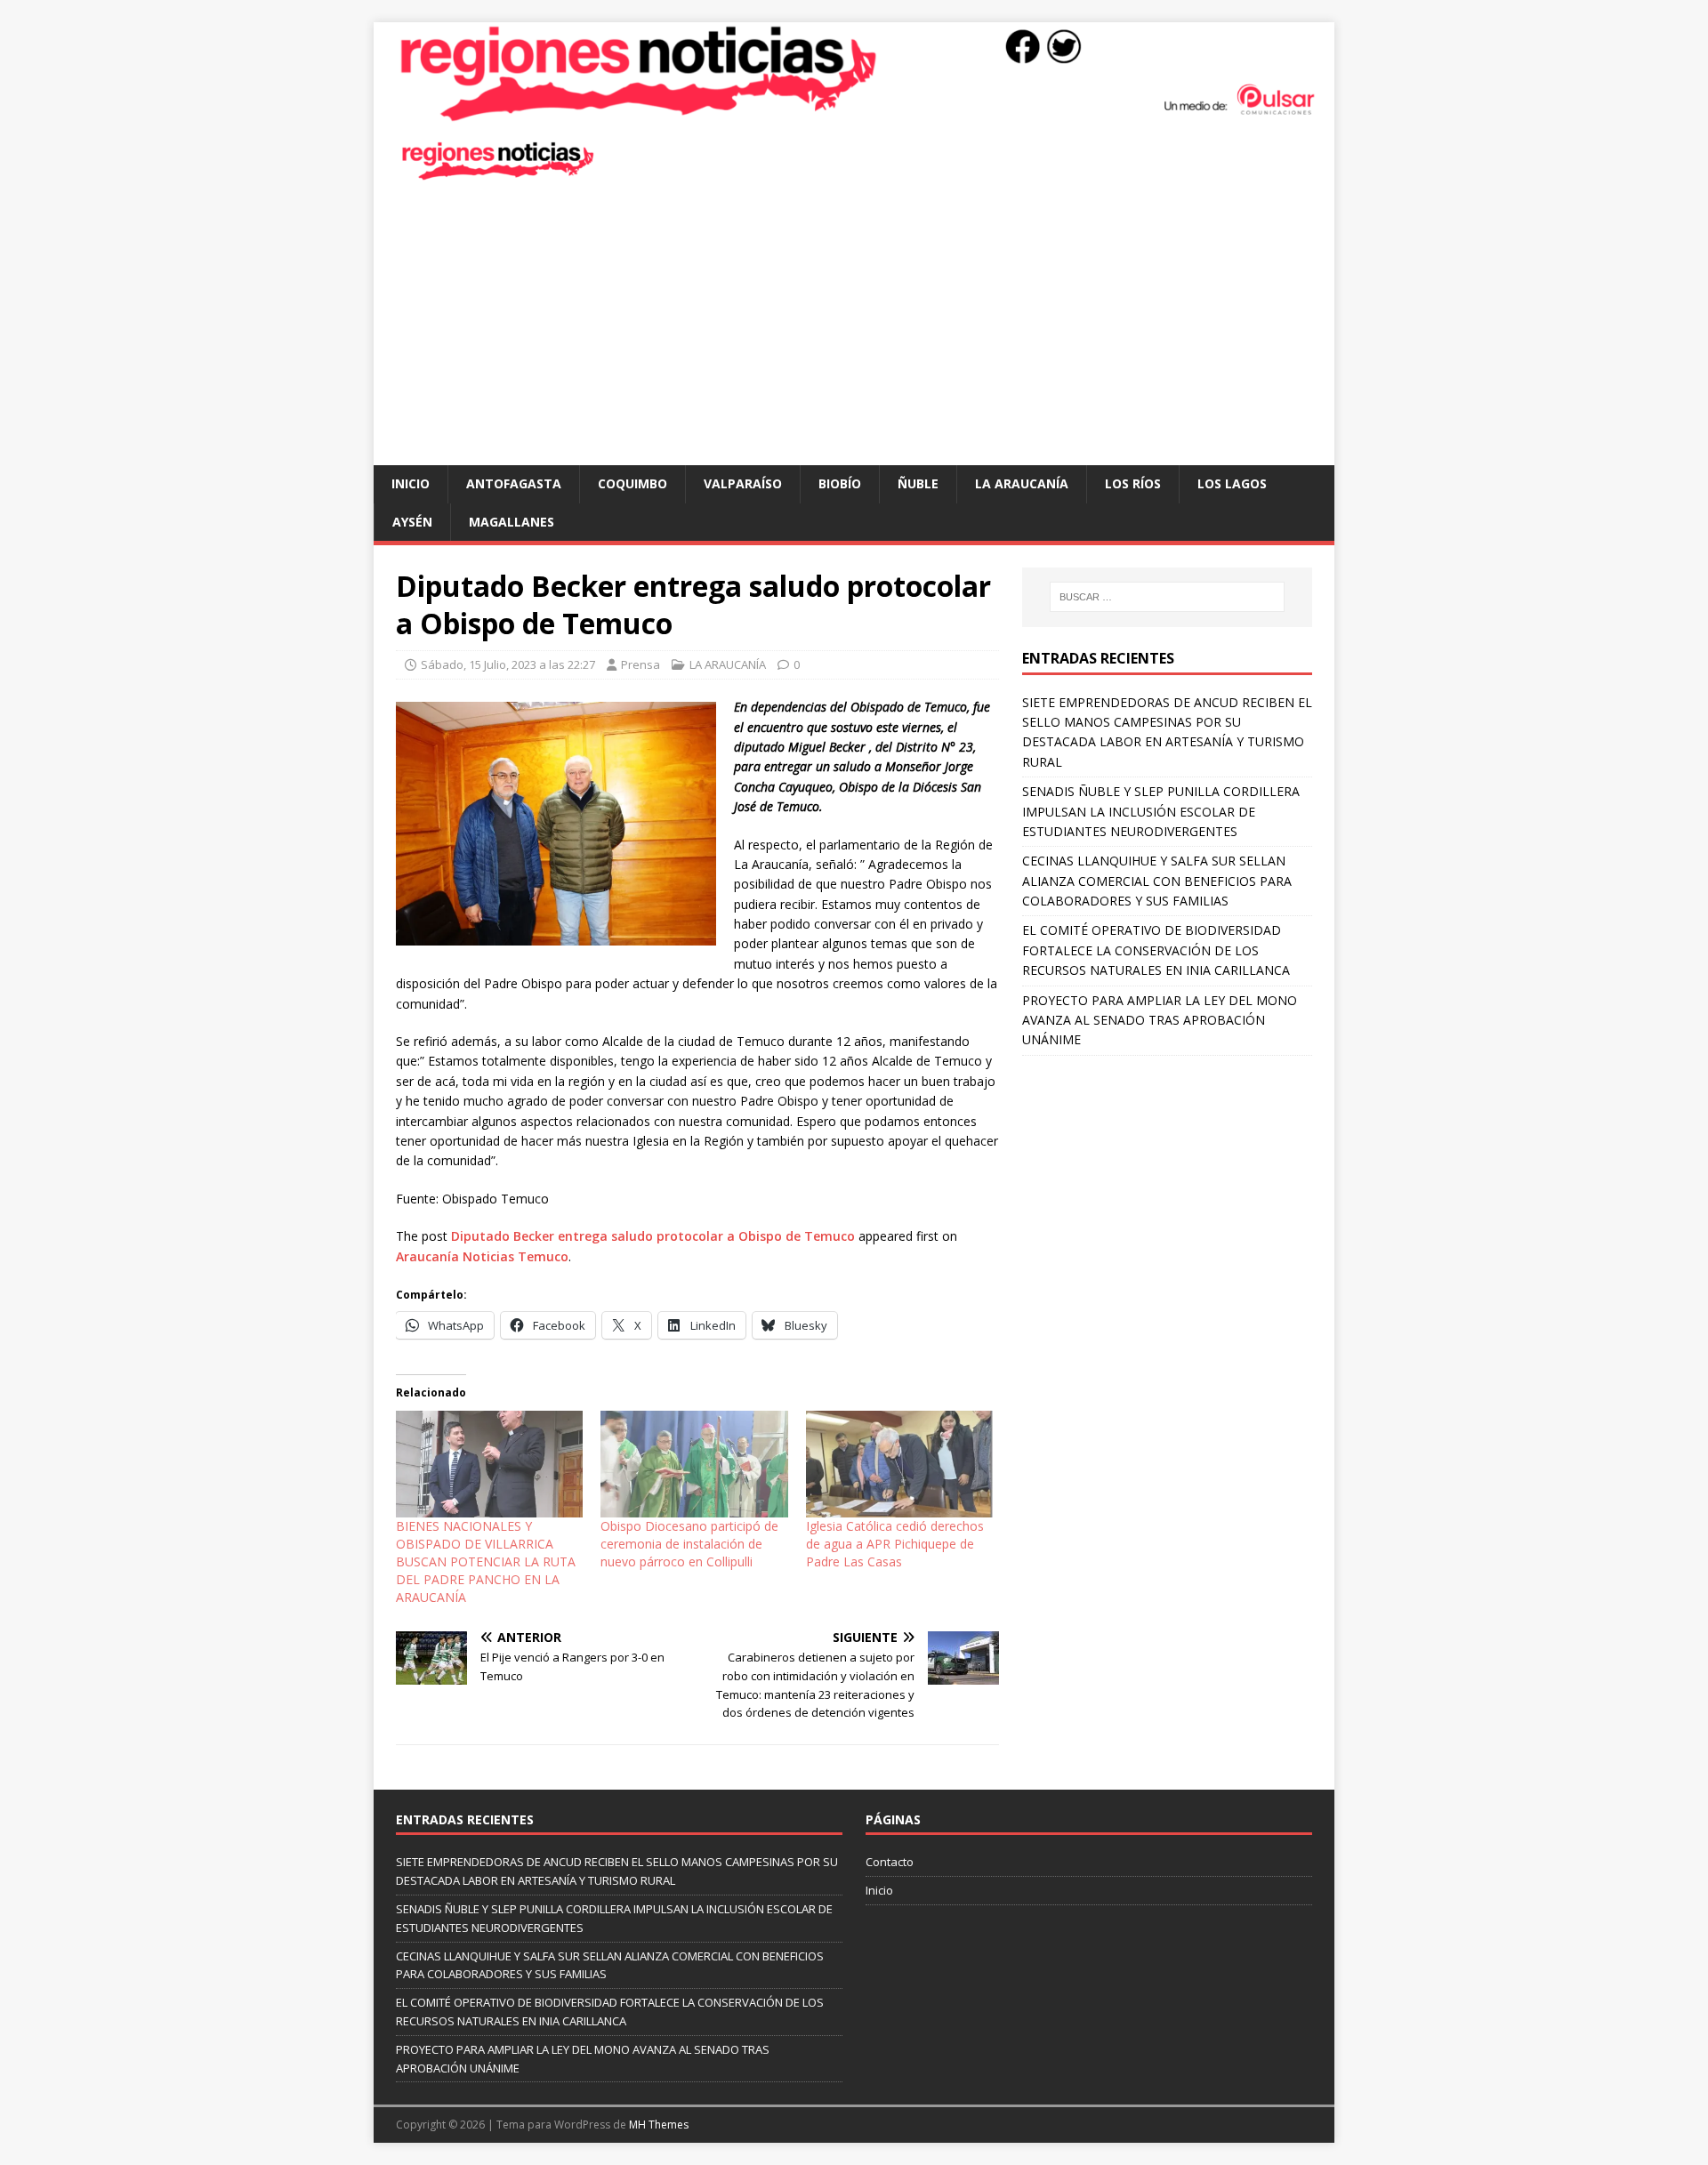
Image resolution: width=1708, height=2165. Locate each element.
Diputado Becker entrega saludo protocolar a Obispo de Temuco (653, 1236)
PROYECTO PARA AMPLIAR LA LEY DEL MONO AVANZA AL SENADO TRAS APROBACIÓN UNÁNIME (1160, 1020)
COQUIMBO (632, 483)
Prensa (640, 664)
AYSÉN (412, 522)
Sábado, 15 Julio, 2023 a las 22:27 (508, 664)
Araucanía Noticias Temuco (482, 1256)
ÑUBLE (918, 483)
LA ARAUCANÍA (1022, 483)
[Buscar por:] (1167, 597)
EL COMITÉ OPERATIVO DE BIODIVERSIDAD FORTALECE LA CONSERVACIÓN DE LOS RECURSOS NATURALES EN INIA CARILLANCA (1156, 950)
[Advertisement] (854, 332)
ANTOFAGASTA (514, 483)
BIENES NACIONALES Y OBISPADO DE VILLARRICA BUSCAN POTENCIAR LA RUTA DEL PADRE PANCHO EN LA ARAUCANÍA (486, 1561)
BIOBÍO (840, 483)
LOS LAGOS (1232, 483)
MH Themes (659, 2125)
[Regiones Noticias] (854, 113)
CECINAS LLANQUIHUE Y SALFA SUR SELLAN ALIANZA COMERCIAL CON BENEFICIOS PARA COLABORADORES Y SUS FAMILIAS (1157, 881)
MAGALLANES (512, 522)
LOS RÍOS (1133, 483)
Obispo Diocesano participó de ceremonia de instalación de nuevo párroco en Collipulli (689, 1544)
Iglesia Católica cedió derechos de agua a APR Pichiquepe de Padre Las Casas (895, 1544)
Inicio (411, 483)
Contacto (890, 1862)
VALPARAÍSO (743, 483)
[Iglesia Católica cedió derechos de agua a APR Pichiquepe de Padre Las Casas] (899, 1464)
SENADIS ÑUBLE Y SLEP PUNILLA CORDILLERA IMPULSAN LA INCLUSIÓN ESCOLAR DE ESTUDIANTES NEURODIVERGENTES (1161, 811)
